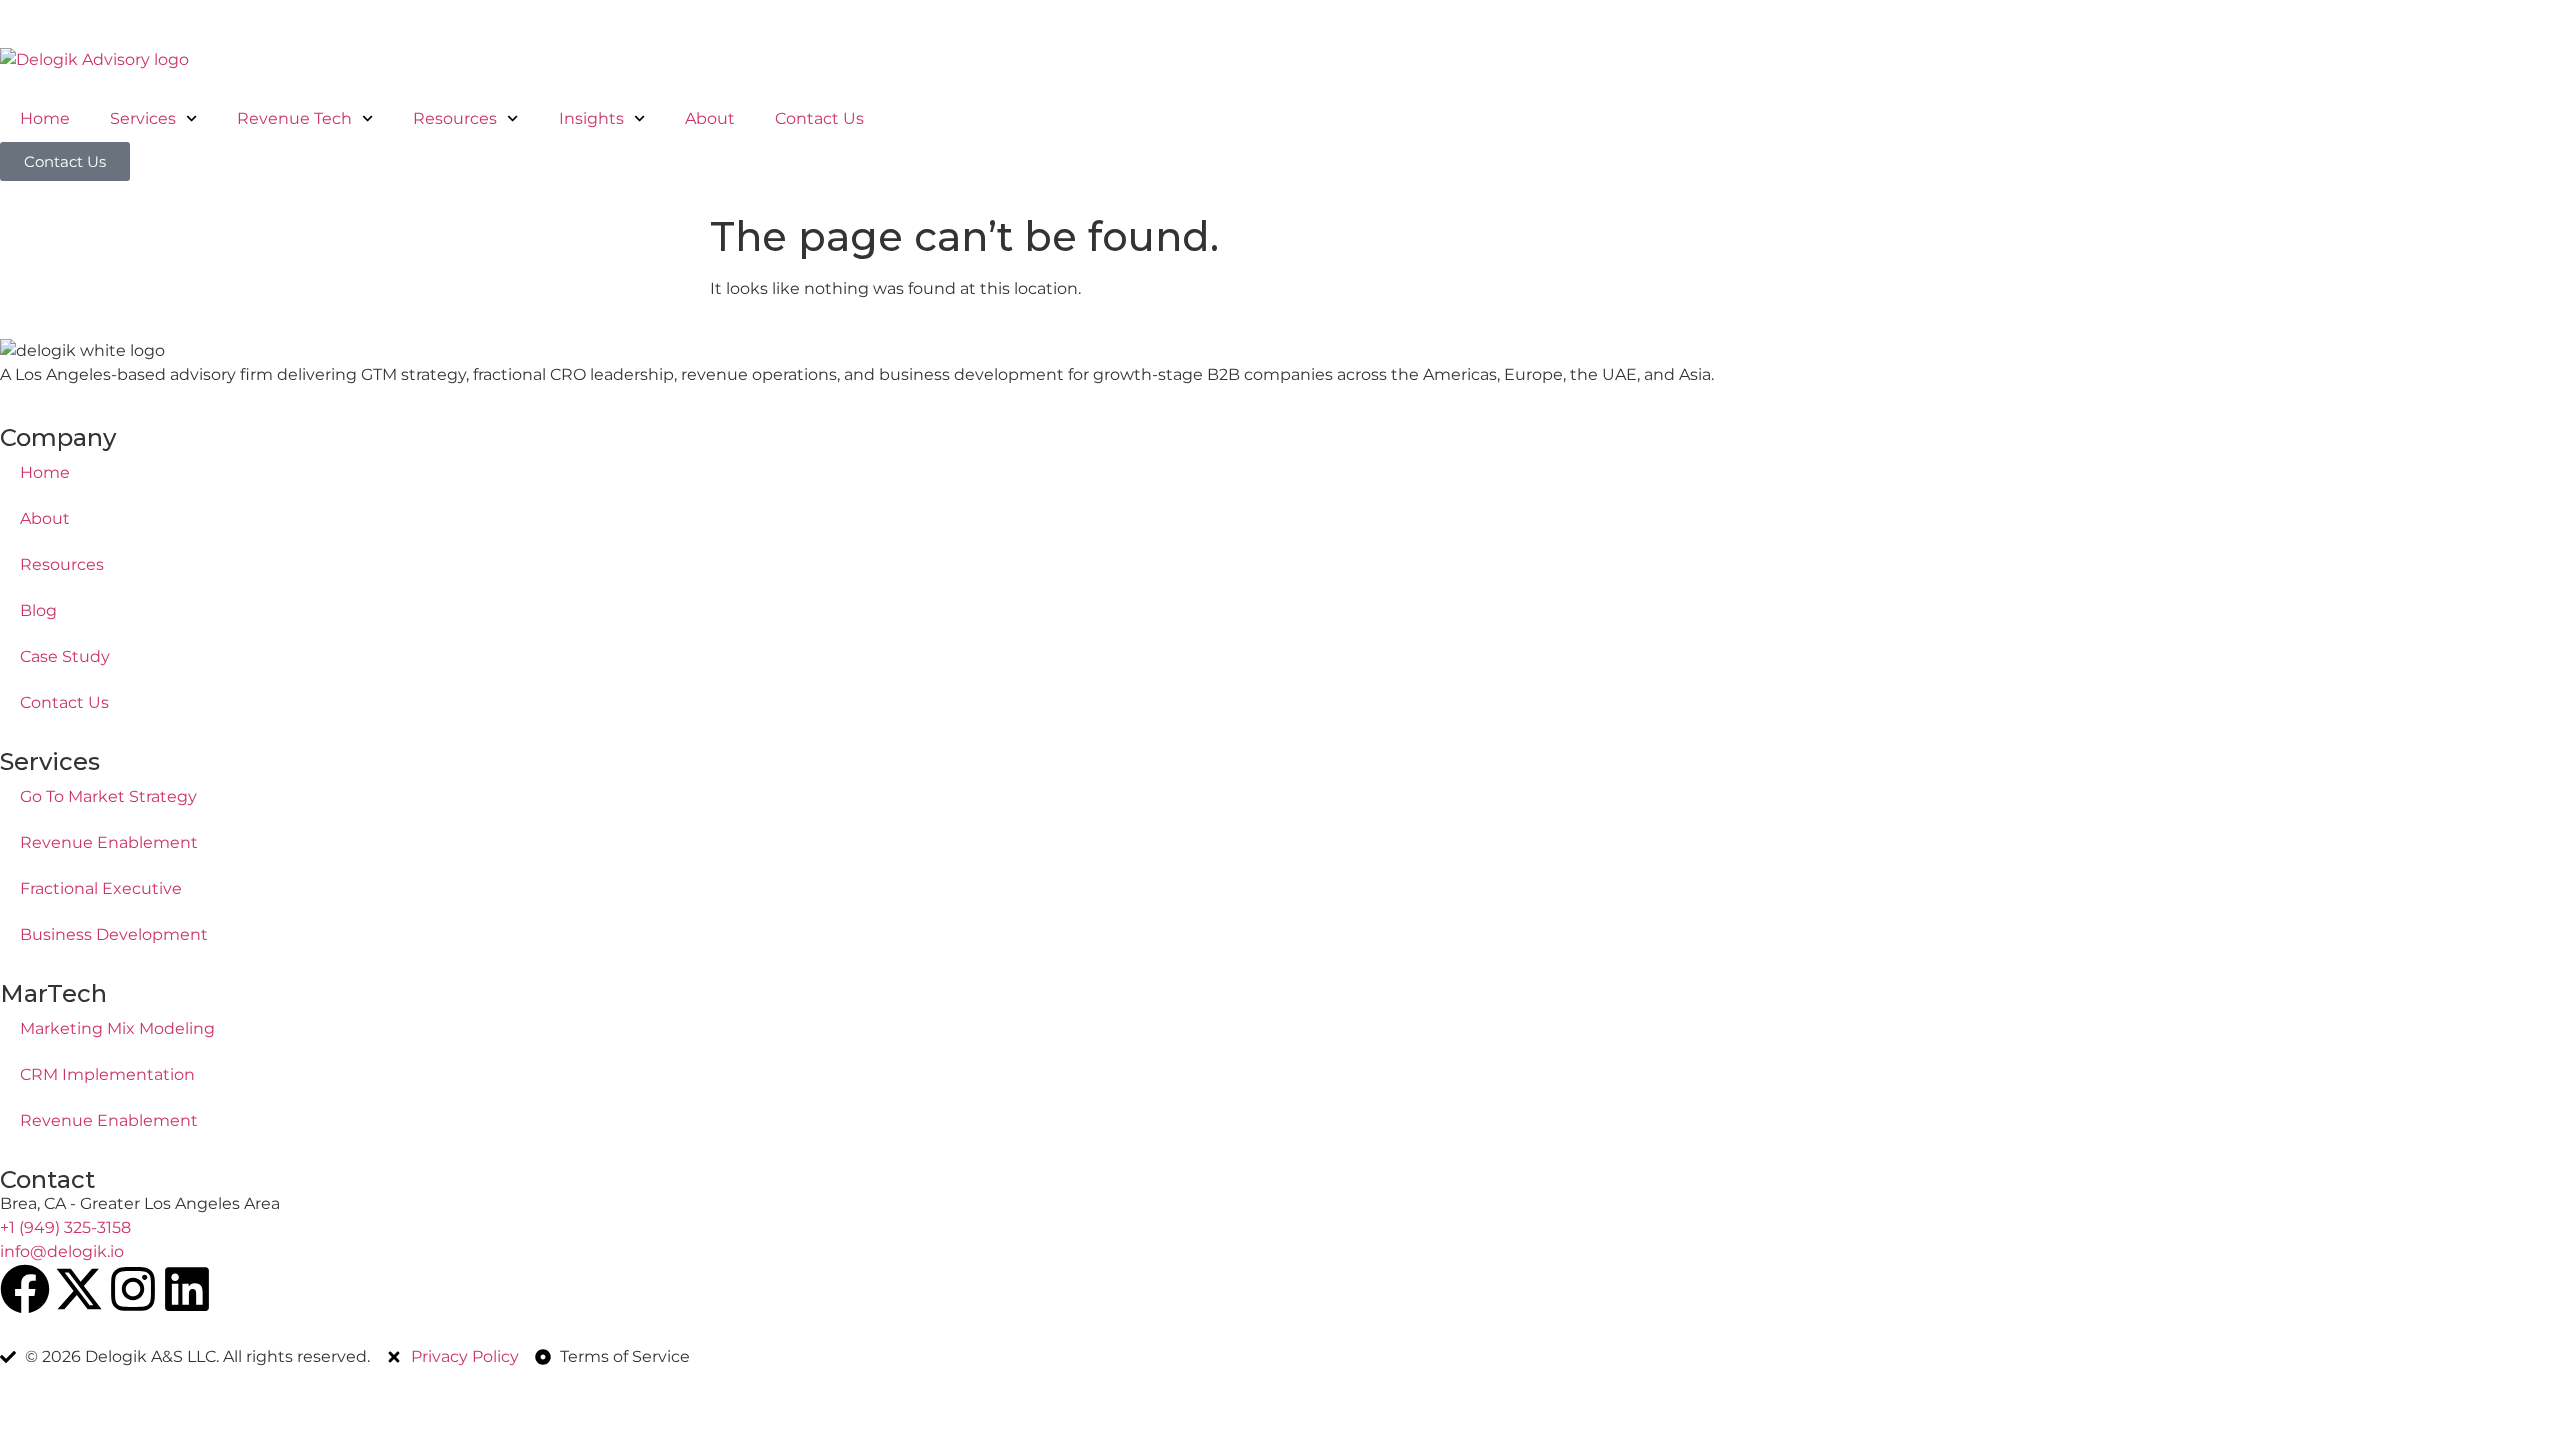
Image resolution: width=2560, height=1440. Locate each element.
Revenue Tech (294, 118)
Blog (38, 610)
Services (143, 118)
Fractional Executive (101, 888)
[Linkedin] (187, 1289)
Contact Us (819, 118)
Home (45, 118)
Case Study (65, 656)
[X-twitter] (79, 1289)
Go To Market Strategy (108, 796)
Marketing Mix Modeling (117, 1028)
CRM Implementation (107, 1074)
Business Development (114, 934)
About (710, 118)
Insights (591, 118)
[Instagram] (133, 1289)
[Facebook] (25, 1289)
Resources (455, 118)
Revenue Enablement (109, 842)
